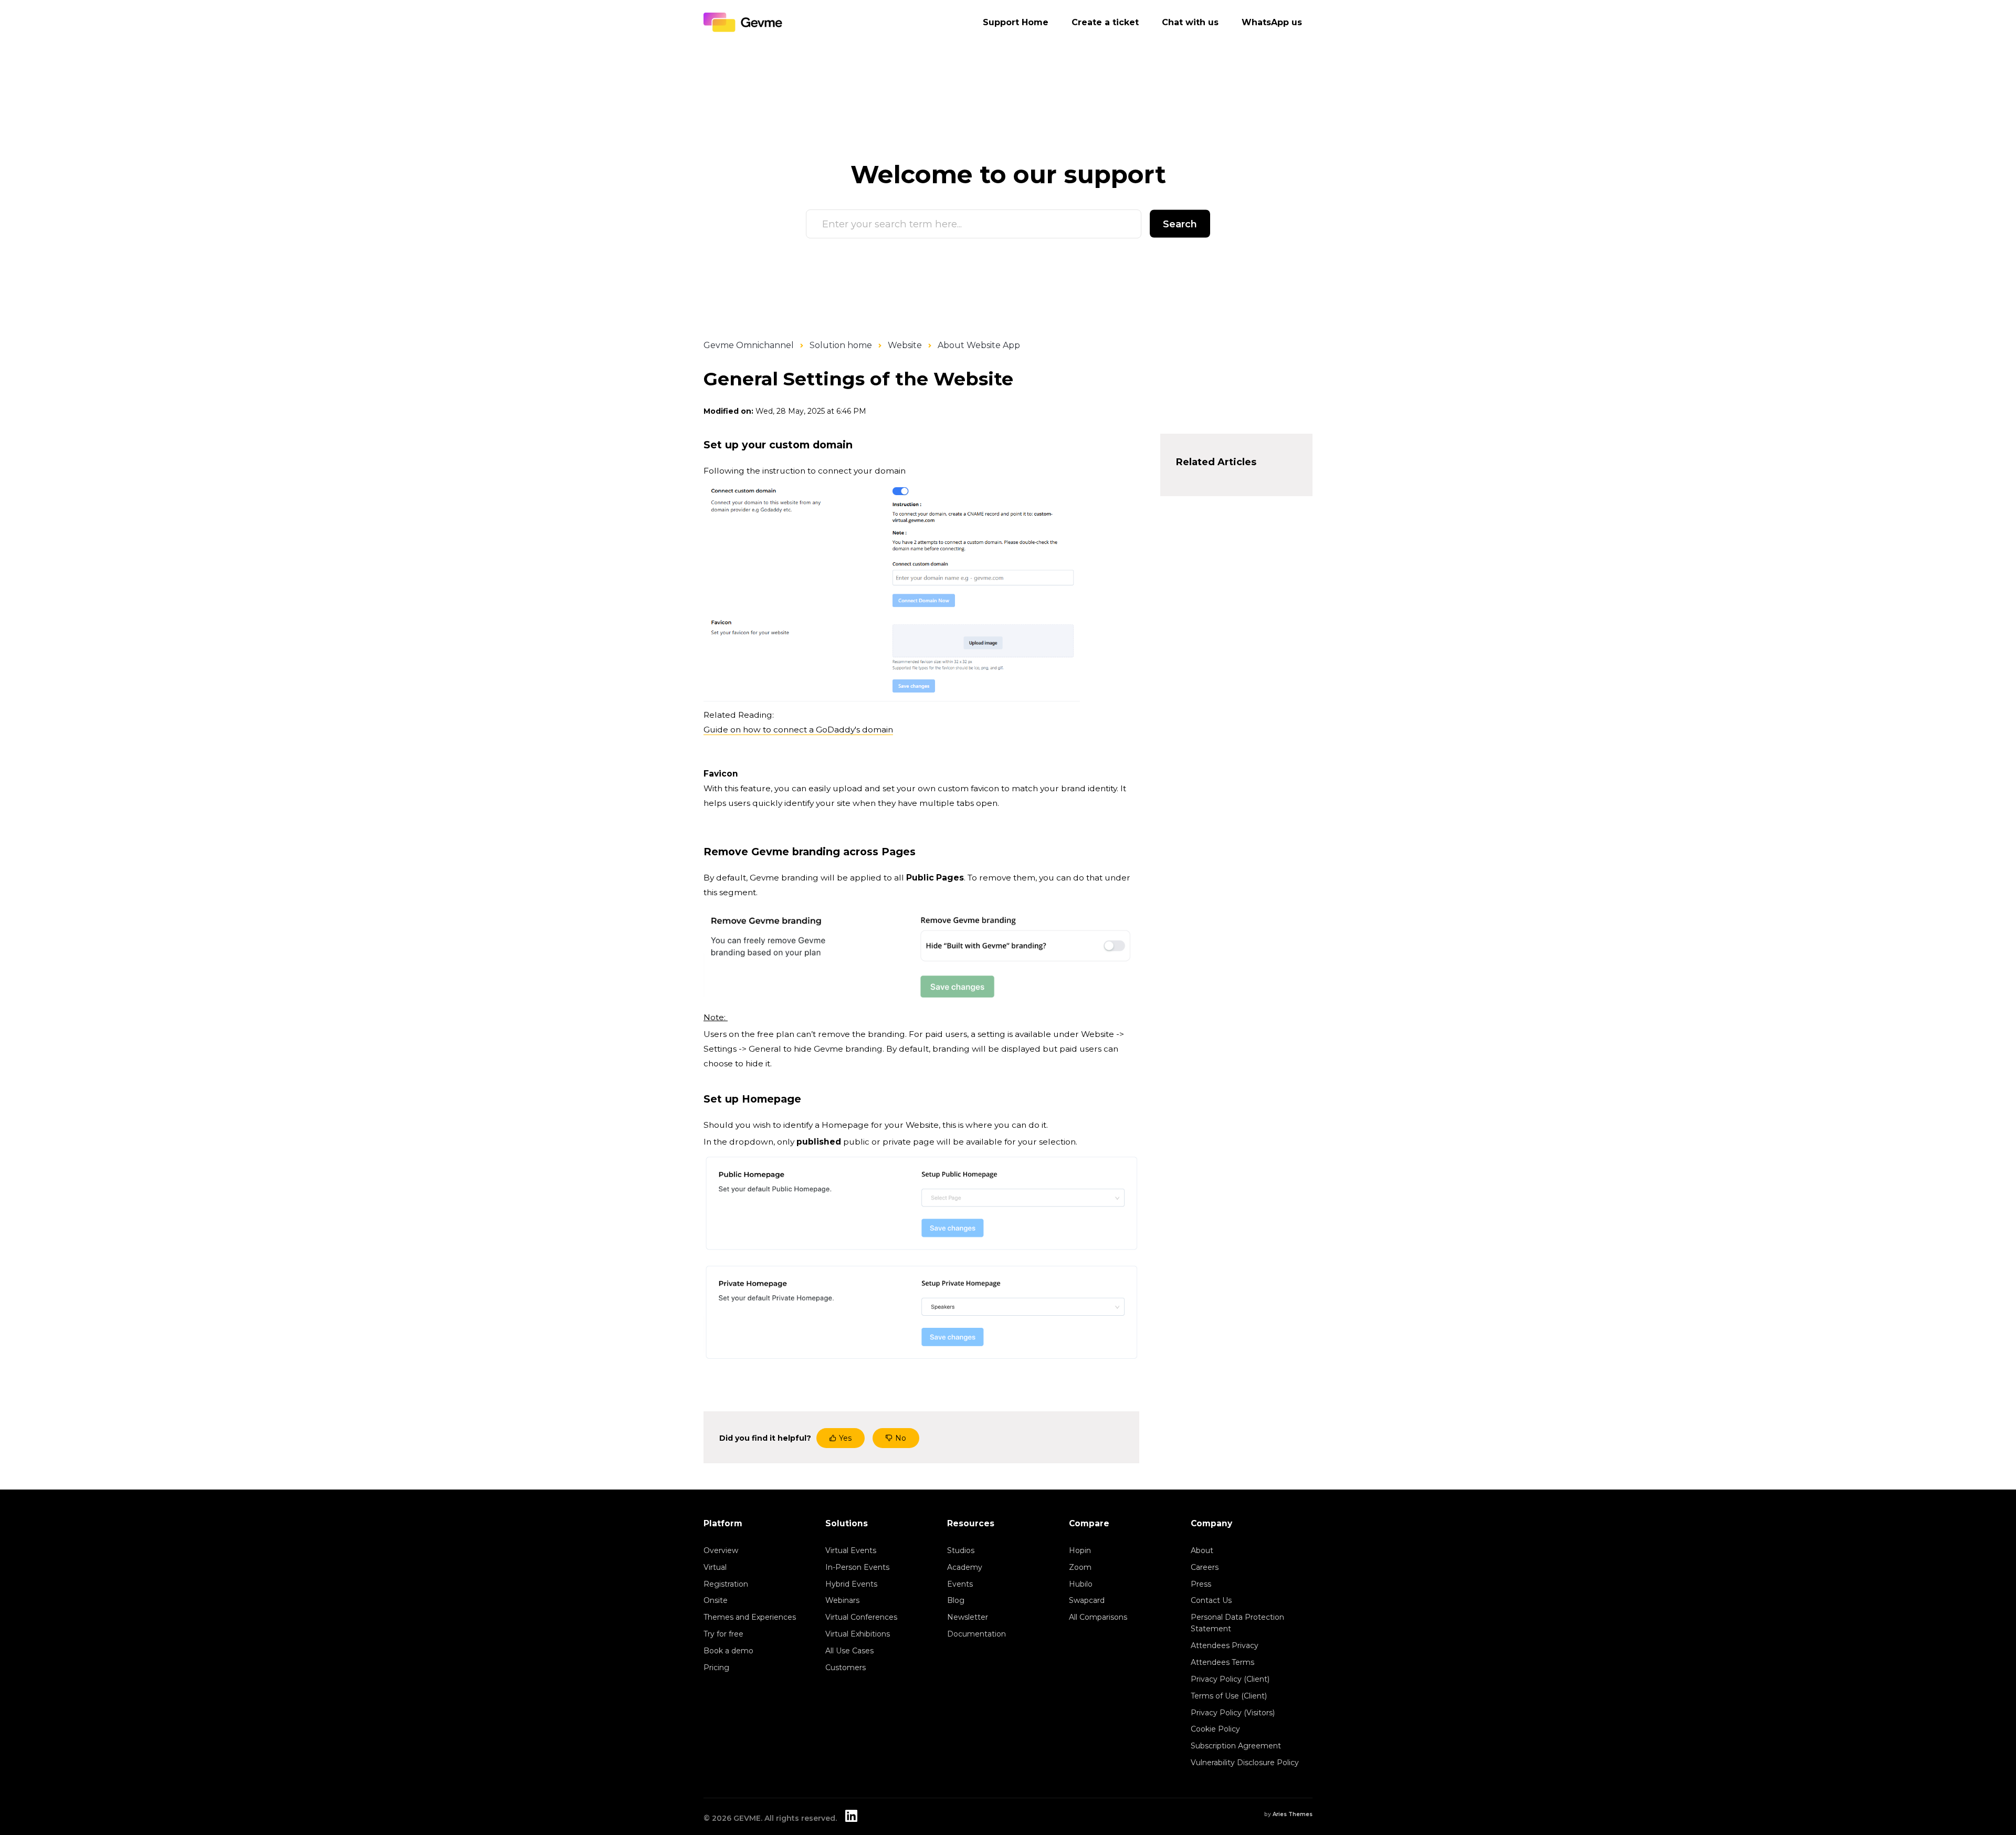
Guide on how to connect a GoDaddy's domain (798, 730)
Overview (721, 1550)
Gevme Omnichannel (749, 345)
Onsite (716, 1600)
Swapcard (1087, 1600)
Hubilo (1081, 1584)
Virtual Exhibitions (858, 1634)
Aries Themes (1293, 1814)
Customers (846, 1668)
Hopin (1080, 1550)
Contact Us (1211, 1600)
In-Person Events (857, 1567)
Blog (956, 1600)
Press (1201, 1584)
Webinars (842, 1600)
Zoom (1080, 1567)
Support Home (1016, 22)
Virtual (715, 1567)
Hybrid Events (851, 1584)
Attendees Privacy (1225, 1645)
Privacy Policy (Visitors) (1233, 1713)
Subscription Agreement (1236, 1746)
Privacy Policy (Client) (1230, 1679)
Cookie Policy (1215, 1729)
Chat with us (1190, 22)
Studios (961, 1550)
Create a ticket (1105, 22)
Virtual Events (851, 1550)
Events (960, 1584)
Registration (726, 1584)
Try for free (723, 1634)
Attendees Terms (1222, 1662)
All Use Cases (849, 1651)
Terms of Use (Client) (1229, 1696)
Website (905, 345)
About (1202, 1550)
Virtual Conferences (861, 1617)
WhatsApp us (1272, 22)
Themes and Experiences (750, 1617)
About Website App (979, 345)
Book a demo (728, 1651)
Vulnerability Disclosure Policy (1245, 1763)
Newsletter (968, 1617)
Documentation (976, 1634)
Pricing (716, 1668)
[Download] (989, 804)
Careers (1205, 1567)
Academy (965, 1567)
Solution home (841, 345)
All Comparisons (1098, 1617)
